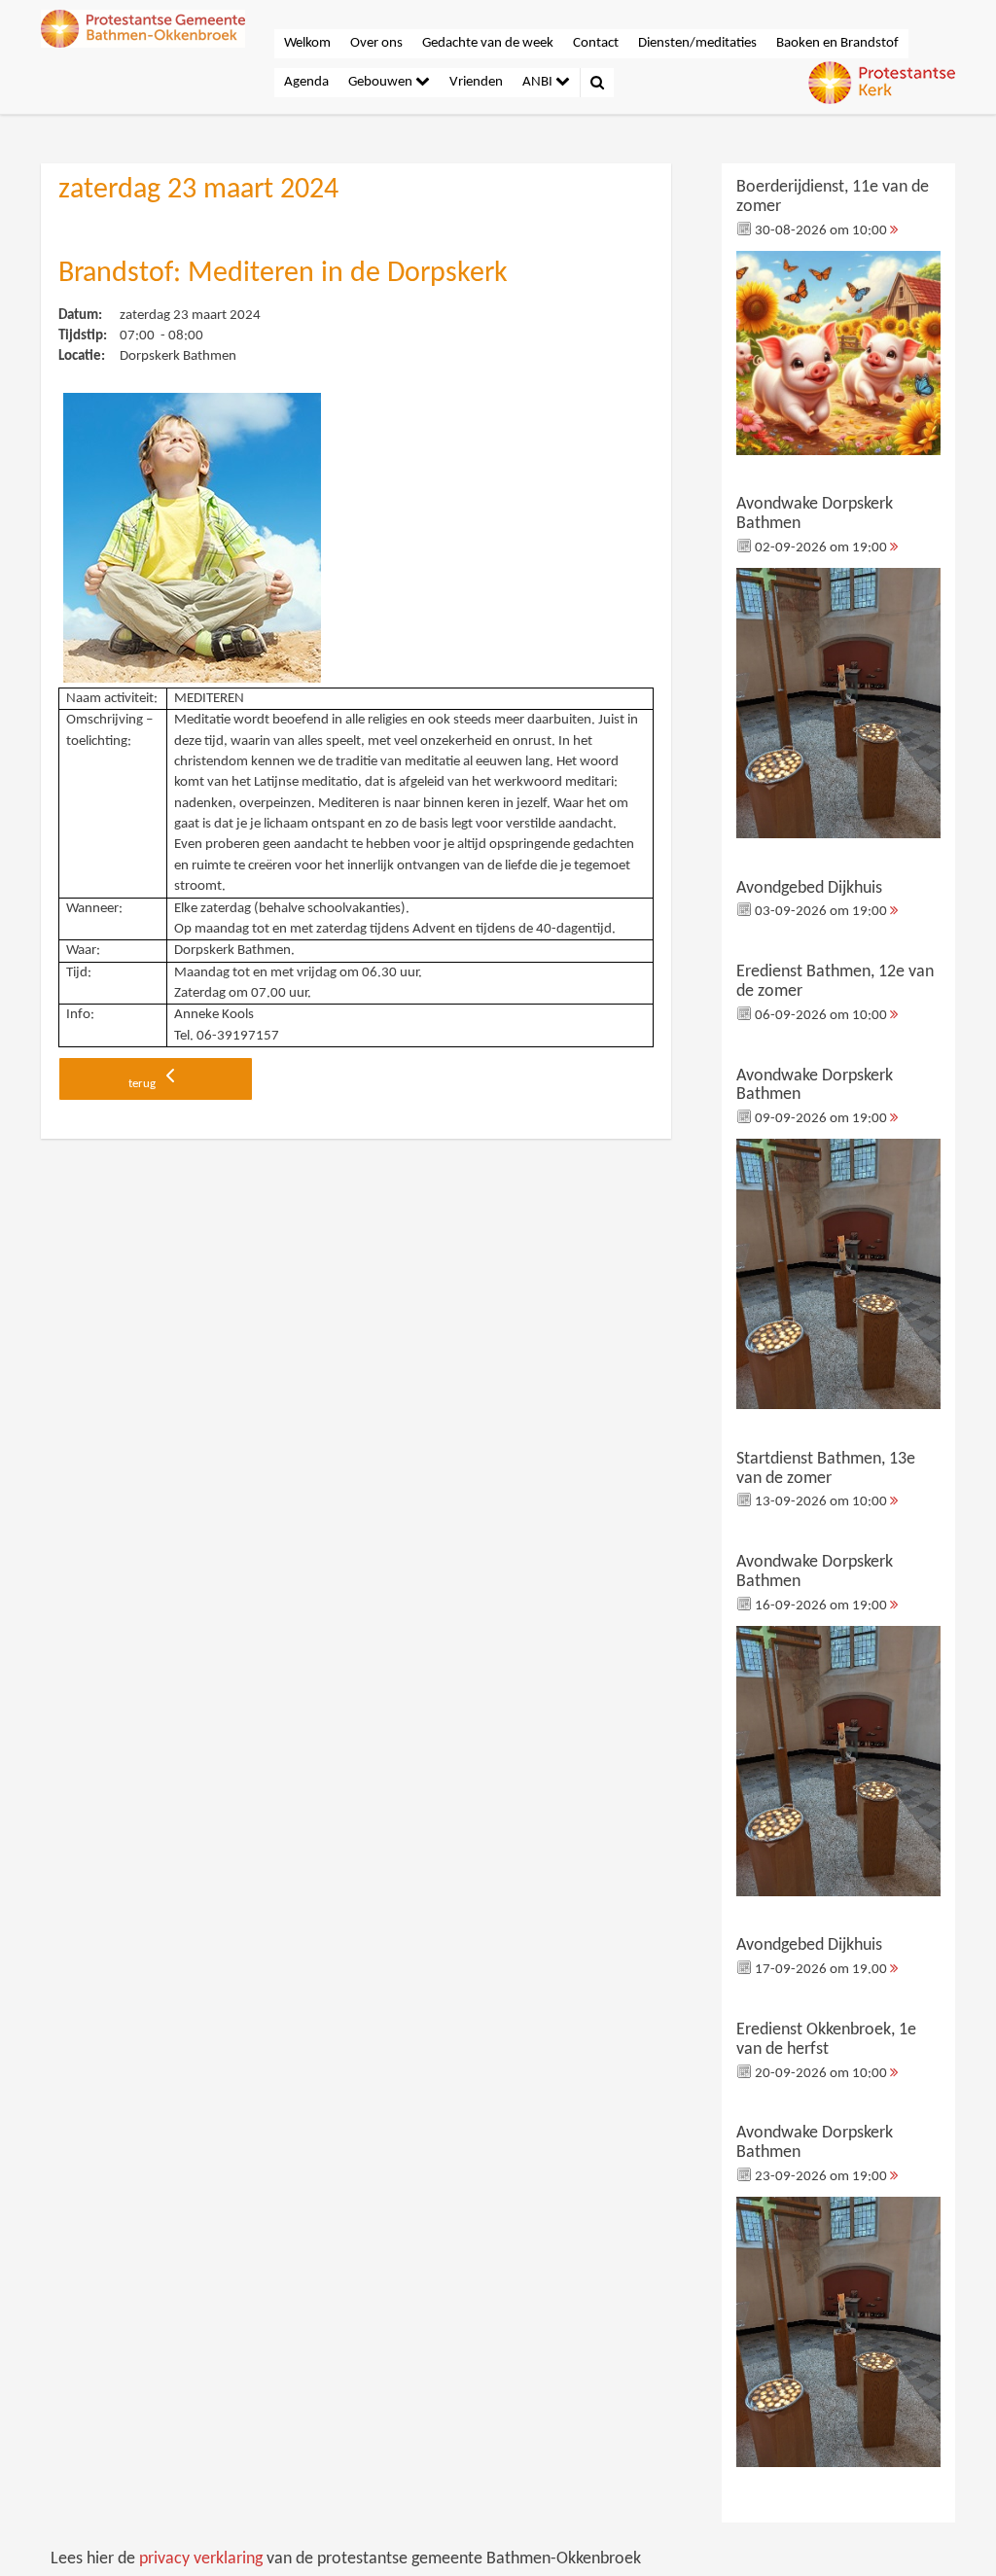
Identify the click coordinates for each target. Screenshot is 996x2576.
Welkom (307, 43)
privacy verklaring (201, 2559)
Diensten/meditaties (697, 43)
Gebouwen (382, 82)
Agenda (306, 82)
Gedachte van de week (488, 43)
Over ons (376, 43)
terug (143, 1084)
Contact (596, 43)
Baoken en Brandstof (837, 43)
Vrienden (476, 82)
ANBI (539, 82)
